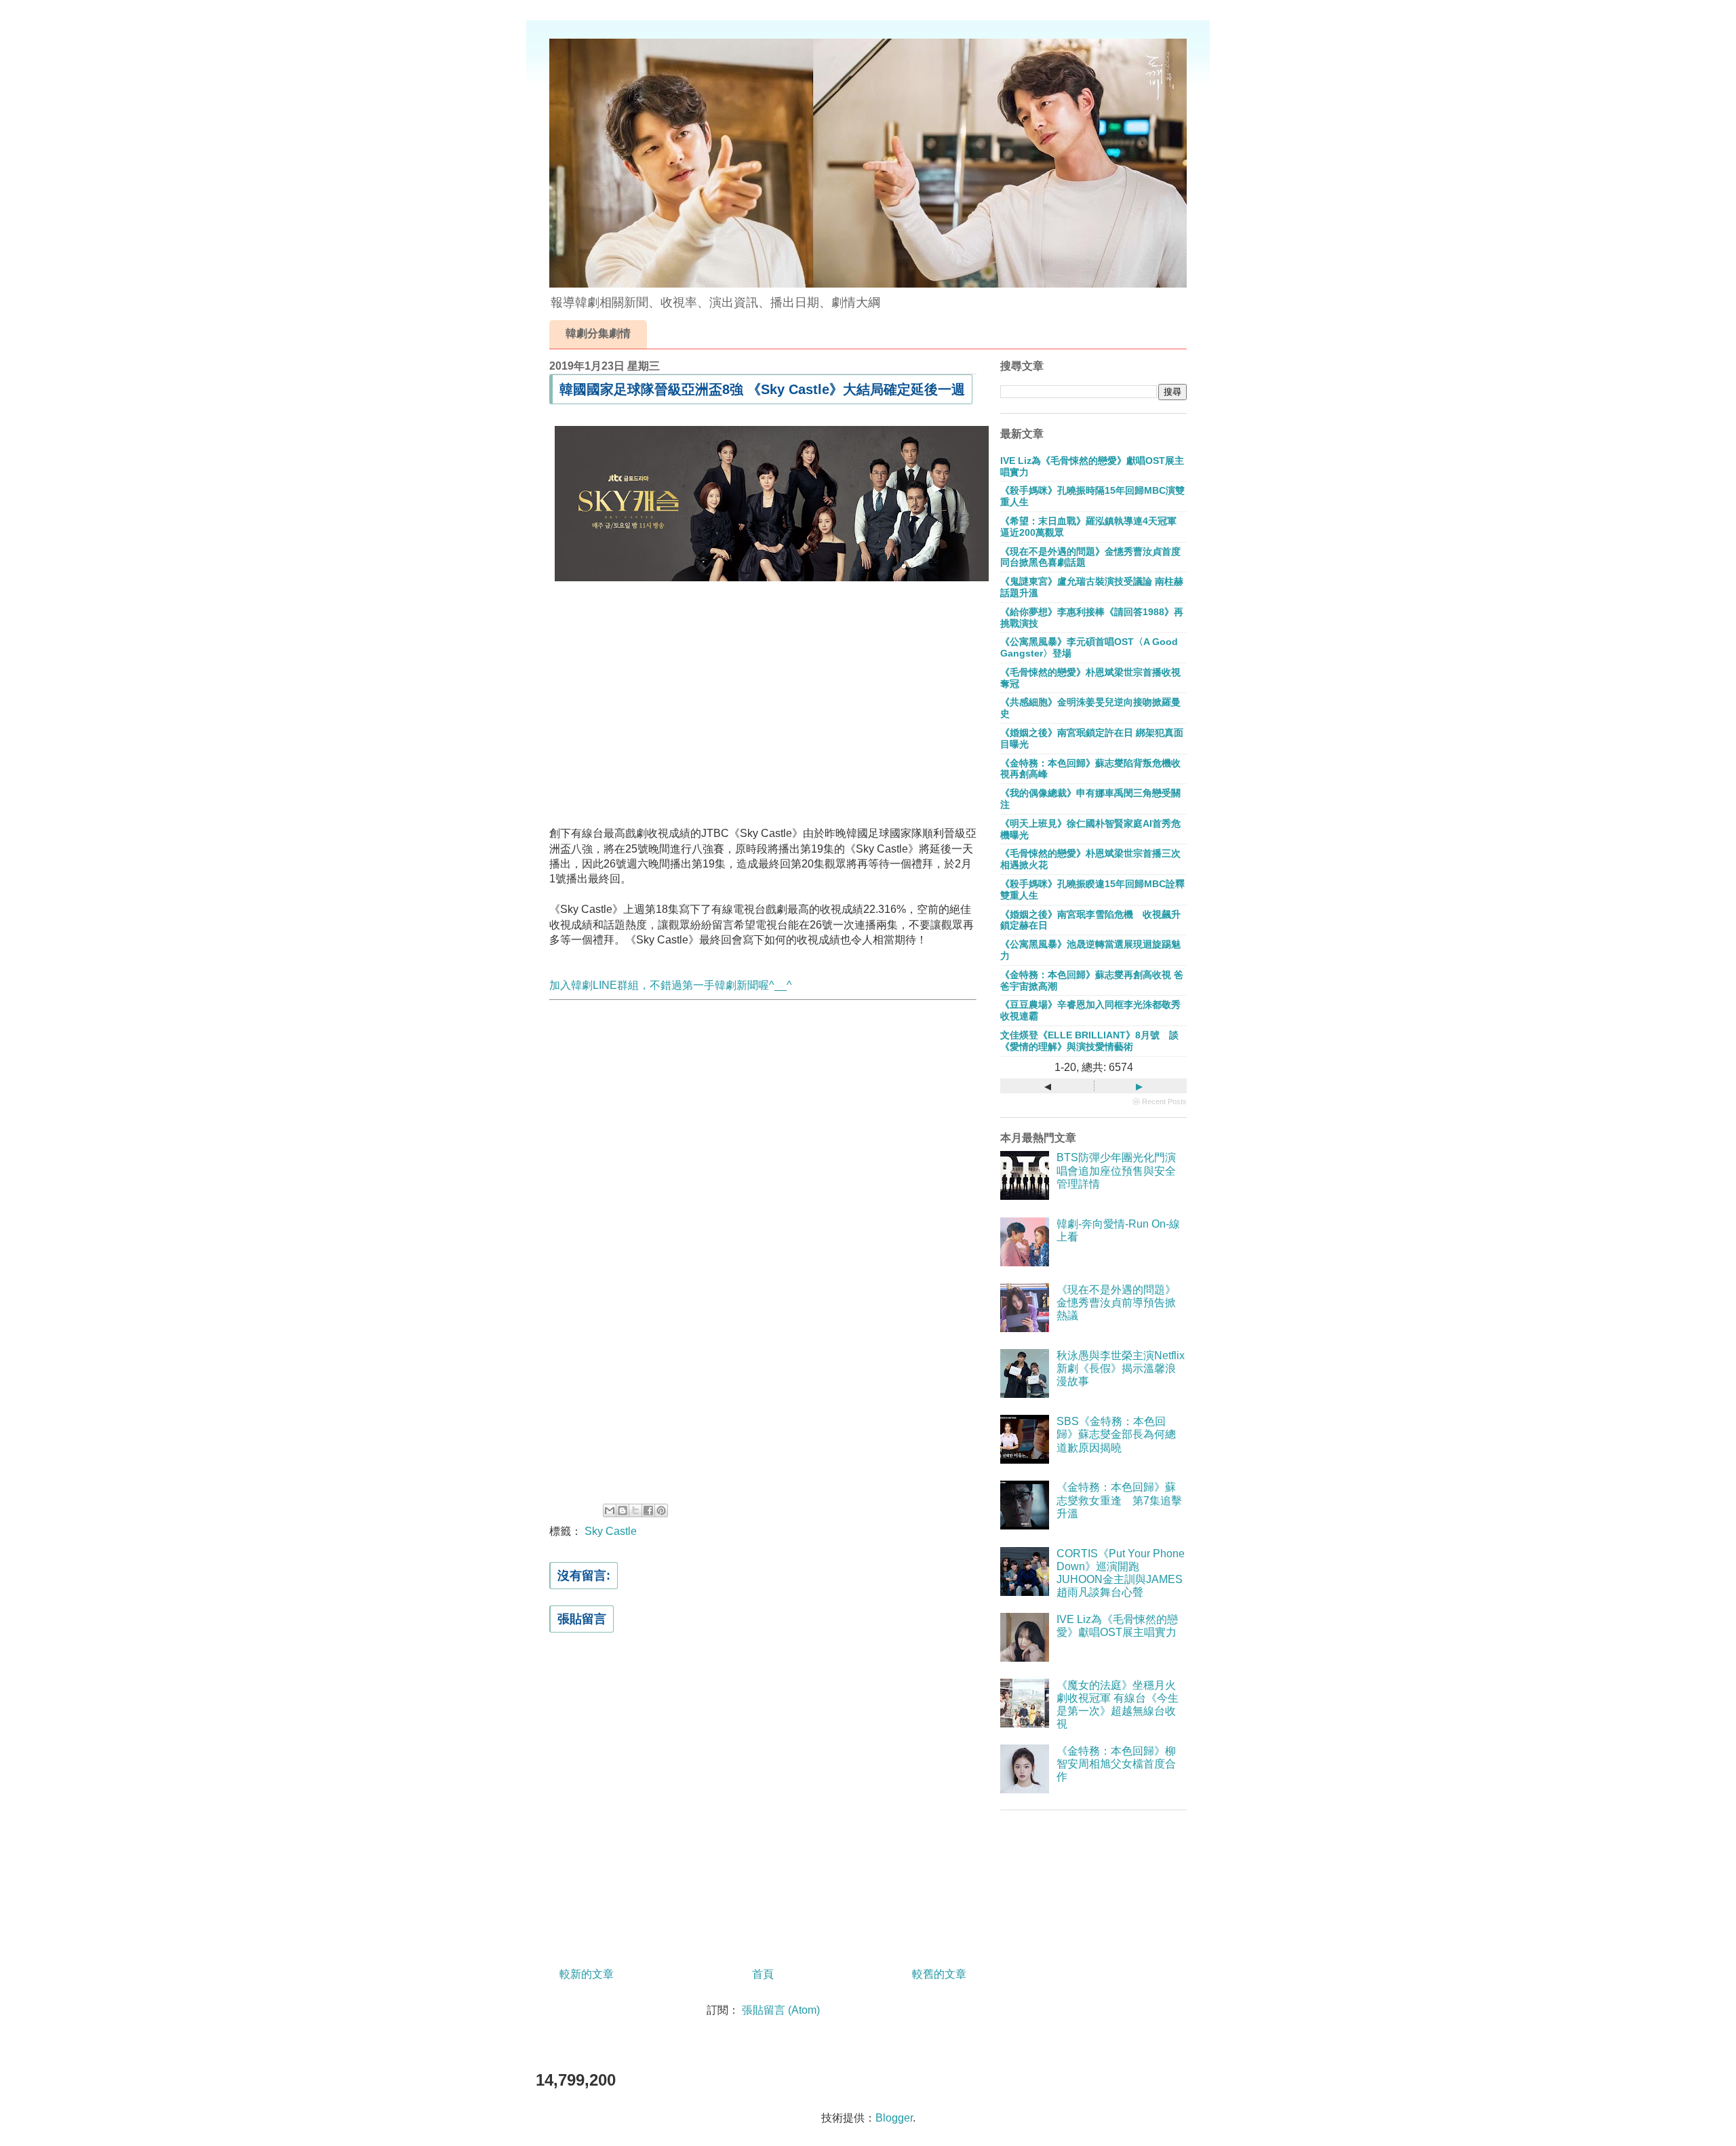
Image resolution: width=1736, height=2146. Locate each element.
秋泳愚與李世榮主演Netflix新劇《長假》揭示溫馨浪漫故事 (1121, 1368)
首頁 (763, 1974)
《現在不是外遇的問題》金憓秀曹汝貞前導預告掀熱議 (1116, 1303)
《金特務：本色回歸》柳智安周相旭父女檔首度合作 (1116, 1764)
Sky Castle (611, 1531)
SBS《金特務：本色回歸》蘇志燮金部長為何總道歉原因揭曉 (1116, 1434)
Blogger (894, 2118)
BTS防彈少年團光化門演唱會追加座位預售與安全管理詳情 (1116, 1170)
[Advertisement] (763, 701)
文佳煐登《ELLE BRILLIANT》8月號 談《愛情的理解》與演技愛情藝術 (1089, 1041)
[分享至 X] (635, 1510)
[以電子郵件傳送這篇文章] (610, 1510)
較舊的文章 (939, 1974)
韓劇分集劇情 (598, 333)
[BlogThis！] (623, 1510)
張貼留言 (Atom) (781, 2010)
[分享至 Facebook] (648, 1510)
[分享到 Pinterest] (661, 1510)
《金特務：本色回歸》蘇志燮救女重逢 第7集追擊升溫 (1119, 1500)
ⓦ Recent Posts (1160, 1101)
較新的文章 (587, 1974)
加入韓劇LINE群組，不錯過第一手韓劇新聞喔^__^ (671, 985)
